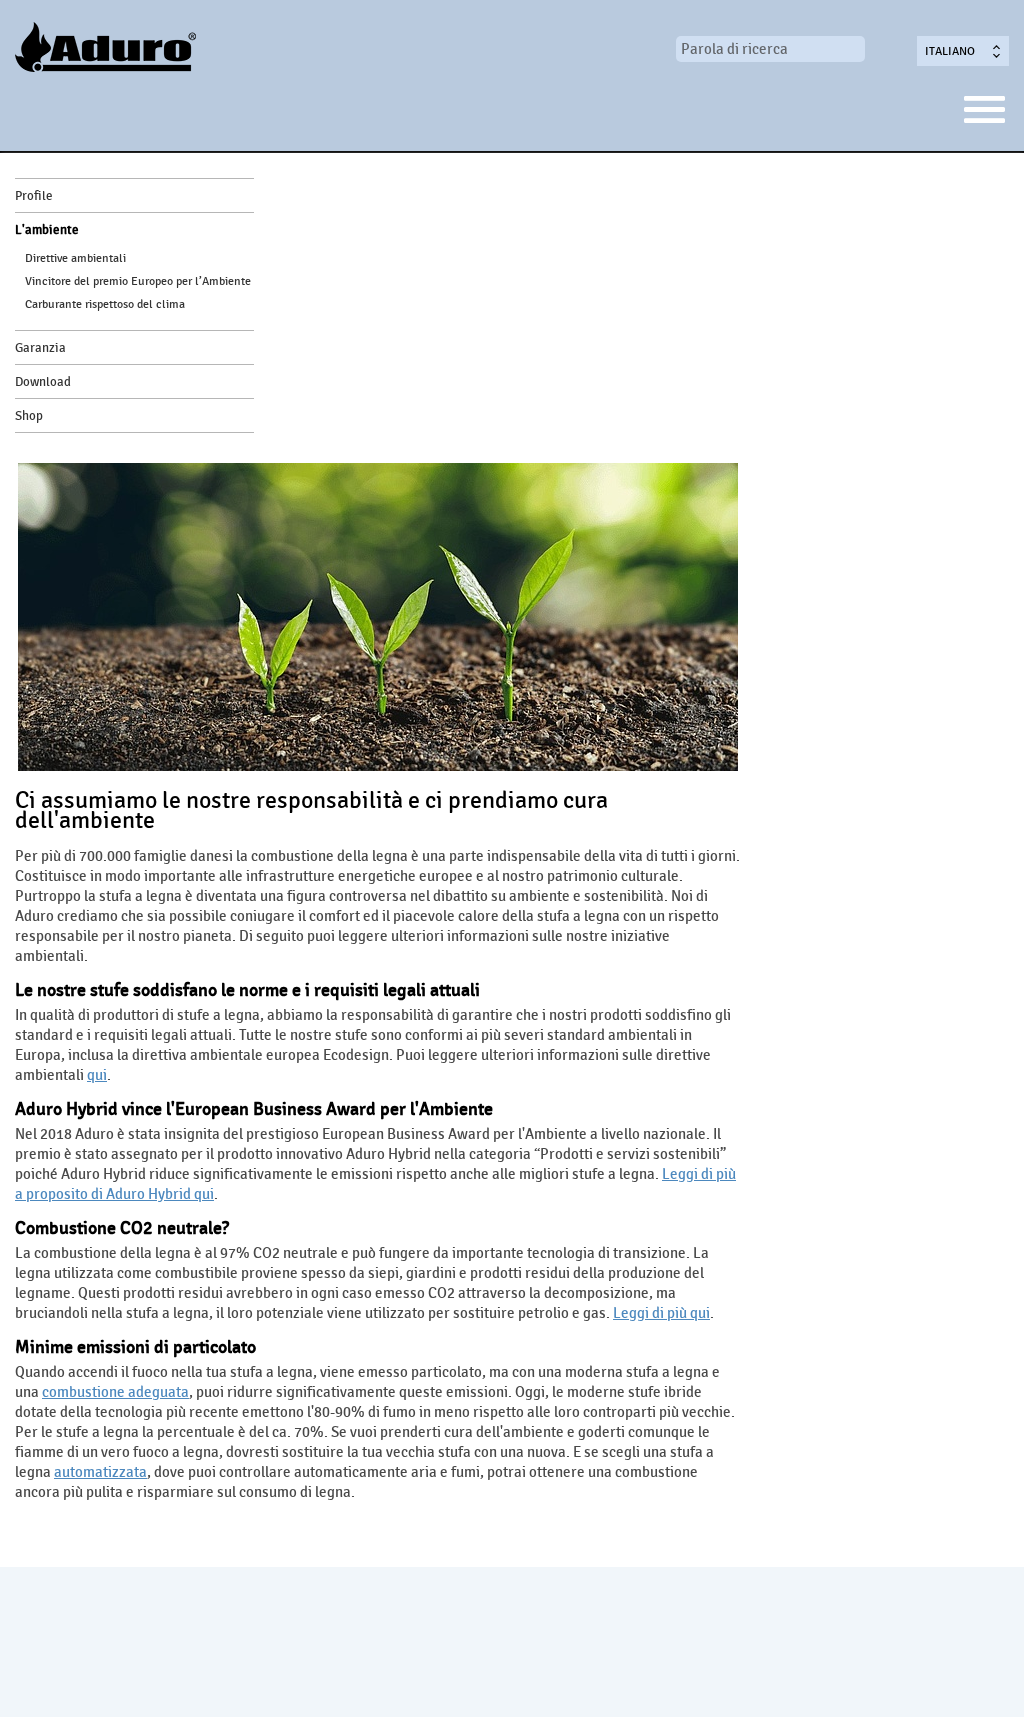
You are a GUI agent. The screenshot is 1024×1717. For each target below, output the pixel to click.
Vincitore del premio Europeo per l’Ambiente (138, 281)
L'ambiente (47, 230)
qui (97, 1075)
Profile (34, 196)
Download (43, 382)
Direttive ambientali (75, 258)
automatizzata (100, 1472)
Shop (29, 416)
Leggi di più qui (661, 1313)
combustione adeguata (115, 1392)
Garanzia (40, 348)
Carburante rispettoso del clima (105, 304)
